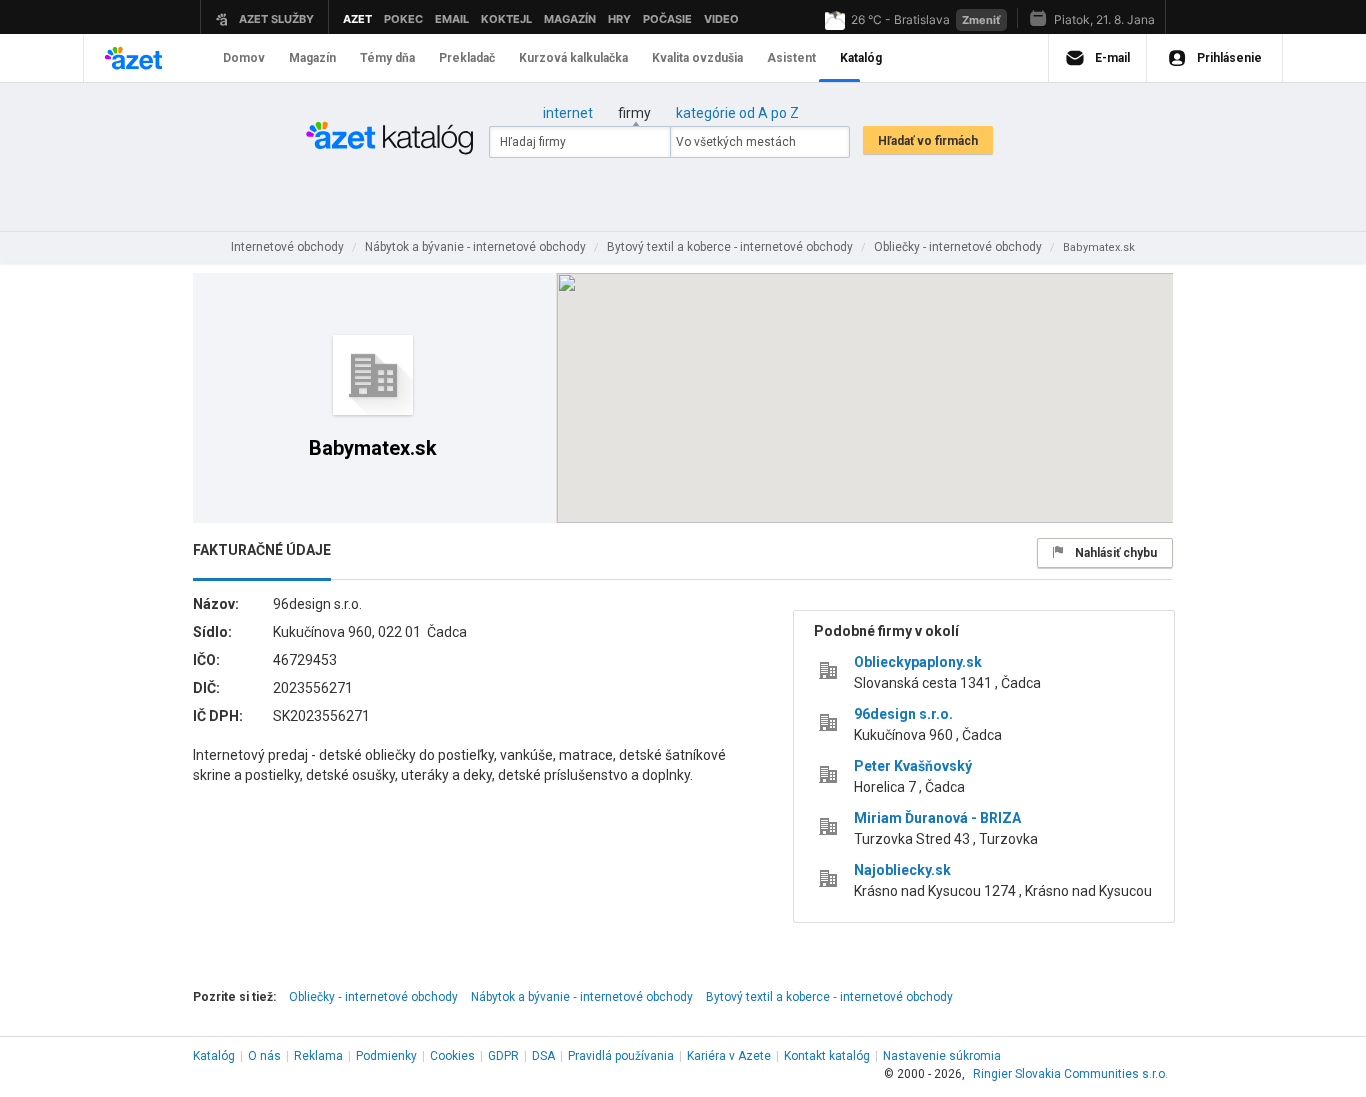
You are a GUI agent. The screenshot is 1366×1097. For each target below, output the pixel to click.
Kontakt (827, 1056)
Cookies (452, 1056)
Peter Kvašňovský (913, 766)
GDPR (503, 1056)
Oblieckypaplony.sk (918, 662)
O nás (264, 1056)
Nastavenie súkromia (942, 1056)
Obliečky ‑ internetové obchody (373, 997)
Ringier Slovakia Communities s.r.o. (1070, 1074)
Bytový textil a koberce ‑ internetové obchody (829, 997)
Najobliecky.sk (902, 870)
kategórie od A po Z (737, 113)
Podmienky (386, 1056)
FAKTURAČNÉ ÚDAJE (262, 550)
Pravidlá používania (621, 1056)
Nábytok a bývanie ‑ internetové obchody (582, 997)
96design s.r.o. (903, 714)
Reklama (318, 1056)
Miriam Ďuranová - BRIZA (937, 818)
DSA (543, 1056)
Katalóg (214, 1056)
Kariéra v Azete (729, 1056)
